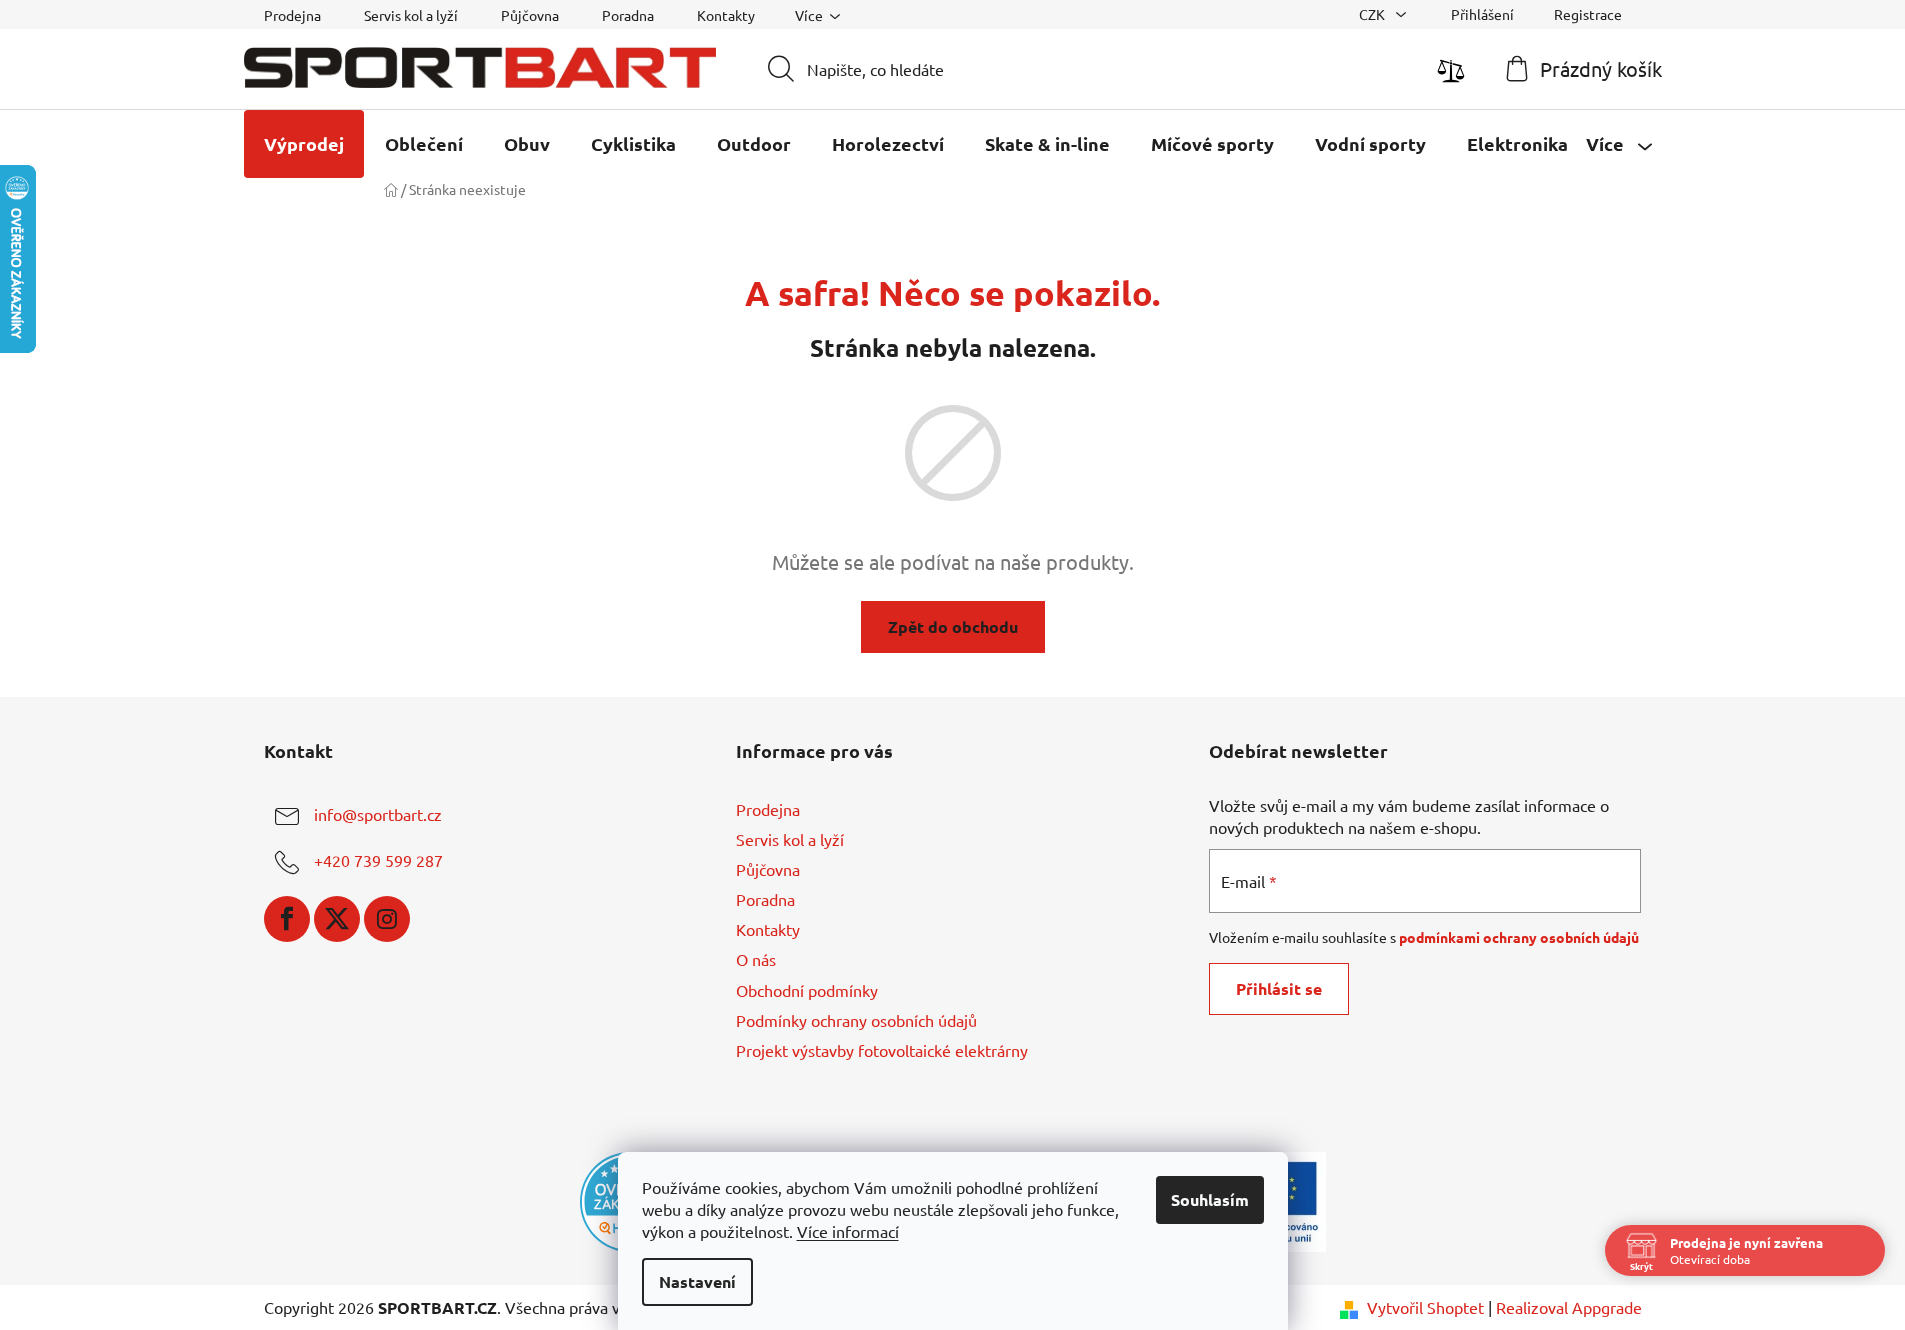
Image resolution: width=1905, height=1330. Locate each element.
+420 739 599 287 (378, 860)
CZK (1373, 14)
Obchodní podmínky (807, 990)
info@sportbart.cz (378, 814)
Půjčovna (530, 15)
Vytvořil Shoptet (1425, 1307)
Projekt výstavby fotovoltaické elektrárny (882, 1050)
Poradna (628, 15)
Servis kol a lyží (411, 15)
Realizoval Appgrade (1569, 1307)
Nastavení (697, 1281)
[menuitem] (304, 144)
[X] (337, 919)
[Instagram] (387, 919)
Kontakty (726, 15)
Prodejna (292, 15)
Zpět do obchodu (953, 626)
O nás (756, 959)
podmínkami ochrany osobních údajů (1519, 937)
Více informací (848, 1231)
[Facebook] (287, 919)
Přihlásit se (1279, 988)
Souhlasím (1210, 1199)
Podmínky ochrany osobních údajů (856, 1020)
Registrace (1588, 14)
